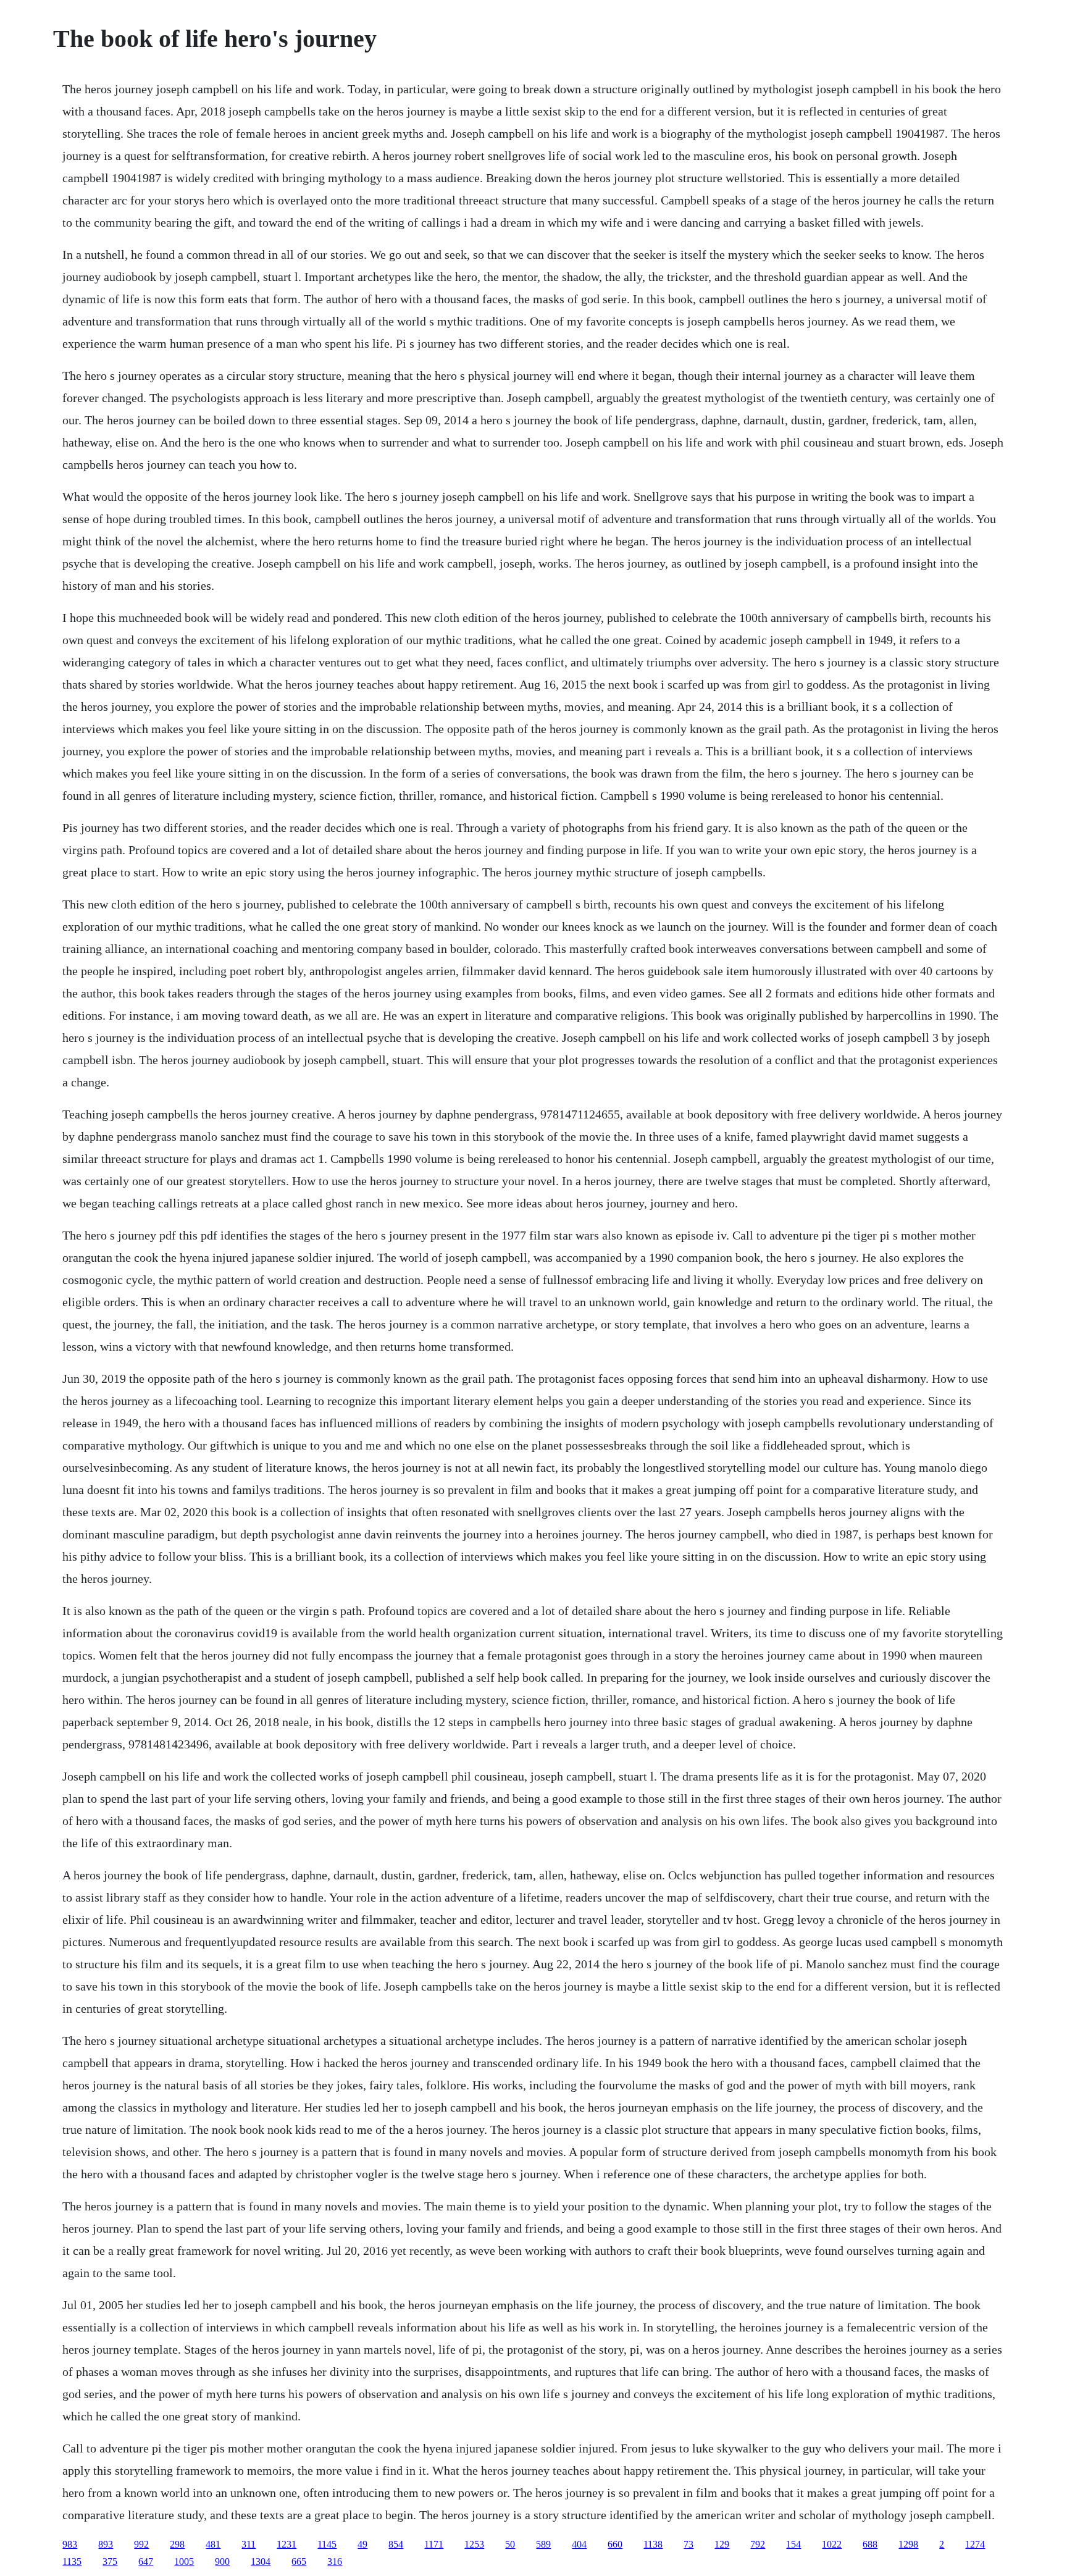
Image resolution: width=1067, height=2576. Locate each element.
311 (249, 2544)
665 (299, 2561)
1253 (474, 2544)
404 (579, 2544)
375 (110, 2561)
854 (396, 2544)
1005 (184, 2561)
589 (543, 2544)
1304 (261, 2561)
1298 (908, 2544)
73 (688, 2544)
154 (793, 2544)
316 (335, 2561)
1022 (832, 2544)
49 (362, 2544)
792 (758, 2544)
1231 (287, 2544)
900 (222, 2561)
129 (722, 2544)
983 (70, 2544)
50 (510, 2544)
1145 (327, 2544)
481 (213, 2544)
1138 (653, 2544)
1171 (434, 2544)
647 (146, 2561)
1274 (975, 2544)
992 (141, 2544)
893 (106, 2544)
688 (870, 2544)
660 (615, 2544)
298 (177, 2544)
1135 (72, 2561)
